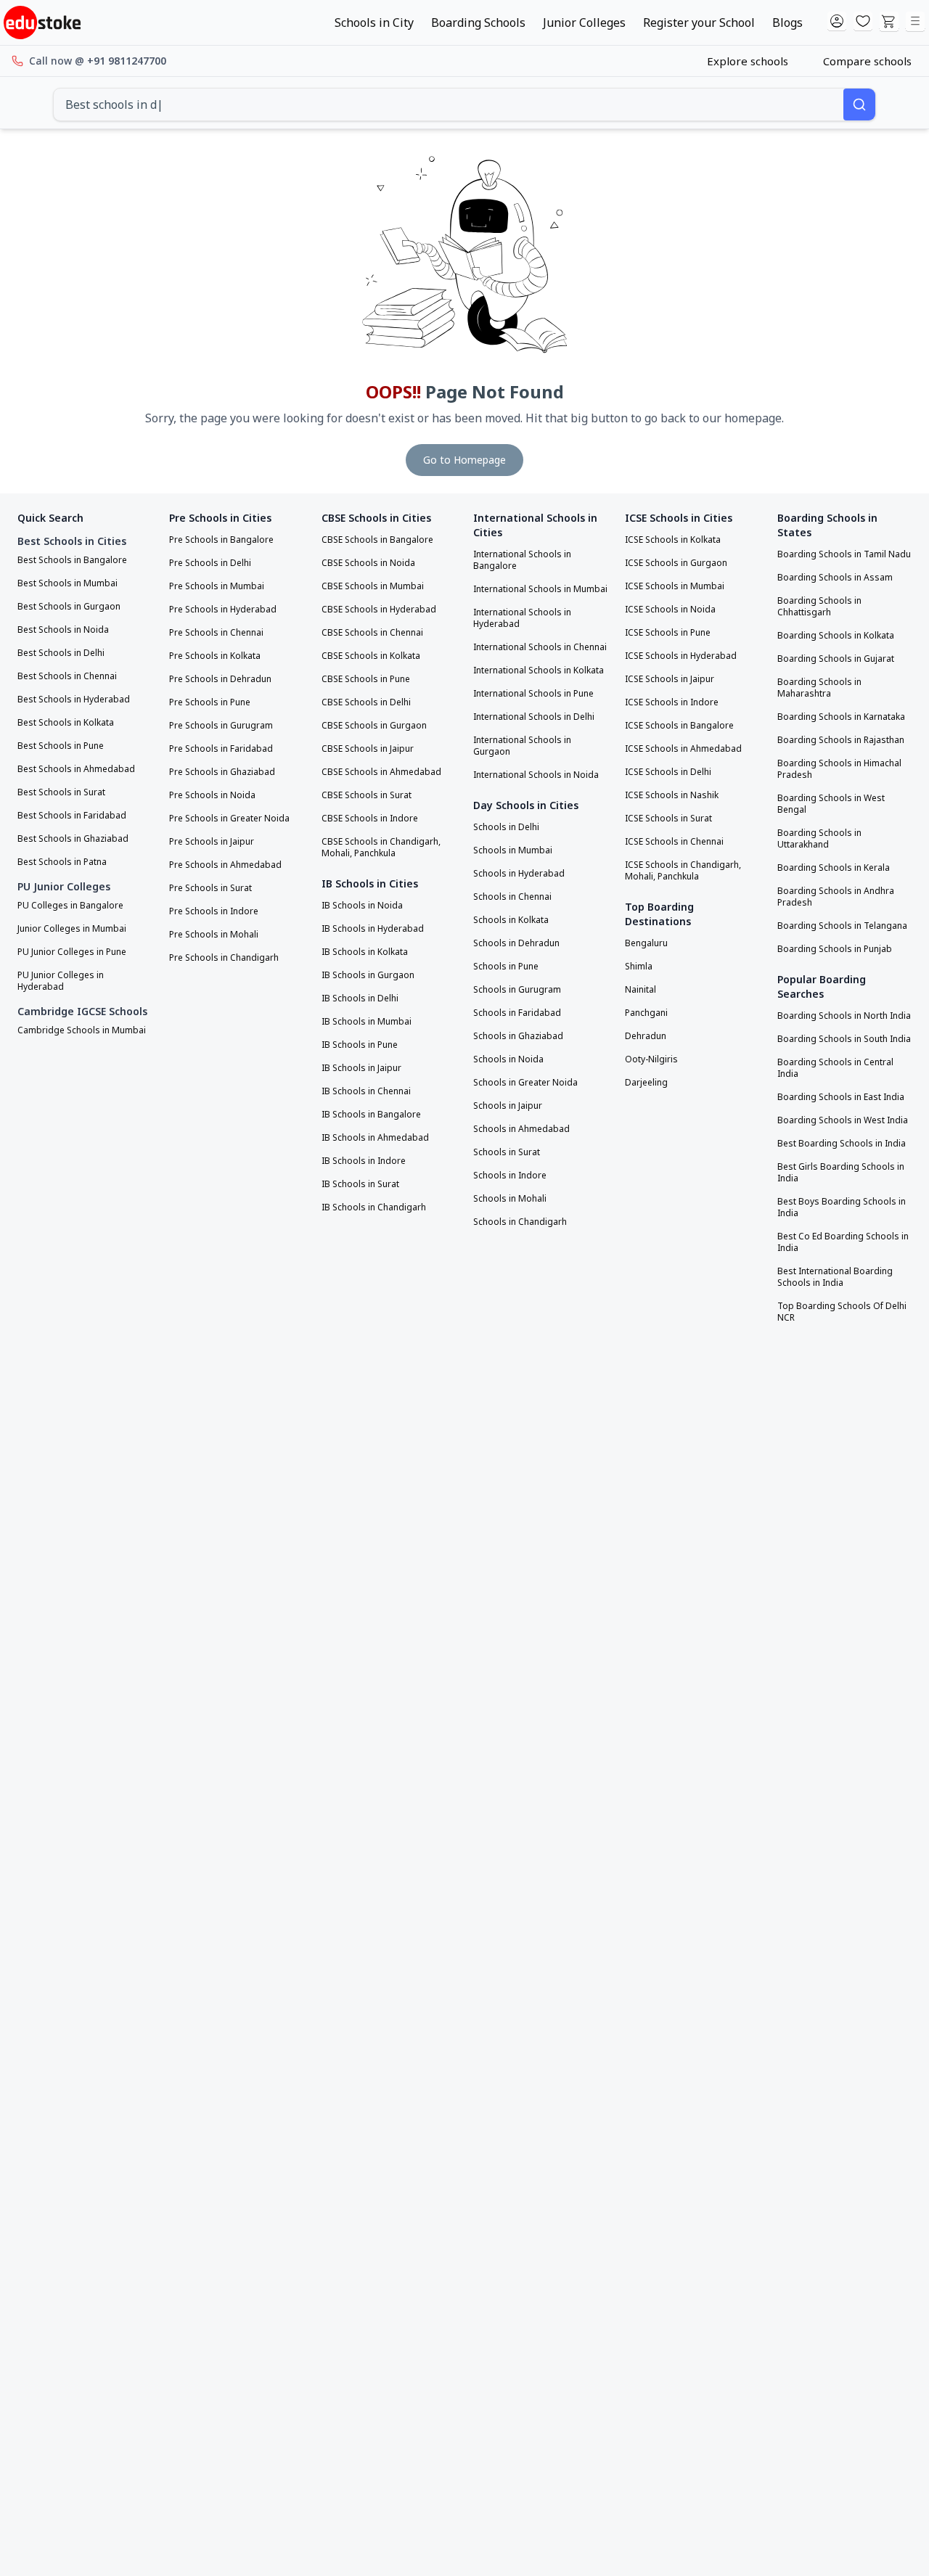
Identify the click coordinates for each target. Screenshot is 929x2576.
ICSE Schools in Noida (670, 610)
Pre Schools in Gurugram (221, 726)
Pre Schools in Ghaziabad (222, 772)
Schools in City (374, 22)
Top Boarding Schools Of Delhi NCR (842, 1312)
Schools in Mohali (510, 1199)
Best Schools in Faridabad (72, 816)
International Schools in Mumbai (540, 589)
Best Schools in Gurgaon (69, 607)
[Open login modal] (837, 22)
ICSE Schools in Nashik (672, 795)
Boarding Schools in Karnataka (841, 717)
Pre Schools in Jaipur (212, 842)
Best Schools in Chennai (67, 676)
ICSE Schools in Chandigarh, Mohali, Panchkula (683, 871)
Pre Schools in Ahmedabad (225, 865)
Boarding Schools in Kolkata (836, 636)
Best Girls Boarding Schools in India (841, 1173)
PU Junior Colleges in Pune (72, 952)
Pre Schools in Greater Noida (229, 819)
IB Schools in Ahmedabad (375, 1138)
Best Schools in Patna (62, 862)
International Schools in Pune (533, 694)
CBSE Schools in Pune (366, 679)
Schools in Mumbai (513, 850)
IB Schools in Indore (364, 1161)
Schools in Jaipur (508, 1106)
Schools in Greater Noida (525, 1083)
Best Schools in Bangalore (72, 560)
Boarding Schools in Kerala (834, 868)
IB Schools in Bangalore (371, 1115)
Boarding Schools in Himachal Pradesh (839, 769)
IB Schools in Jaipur (361, 1068)
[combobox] (449, 104)
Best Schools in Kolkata (66, 723)
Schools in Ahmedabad (521, 1129)
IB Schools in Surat (360, 1184)
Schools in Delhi (506, 827)
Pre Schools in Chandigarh (224, 958)
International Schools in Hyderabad (522, 618)
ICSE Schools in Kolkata (673, 540)
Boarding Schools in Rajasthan (841, 740)
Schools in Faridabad (517, 1013)
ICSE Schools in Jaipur (670, 679)
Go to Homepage (464, 460)
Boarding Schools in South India (844, 1039)
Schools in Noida (508, 1059)
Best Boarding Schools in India (842, 1144)
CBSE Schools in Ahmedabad (381, 772)
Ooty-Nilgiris (651, 1059)
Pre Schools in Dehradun (220, 679)
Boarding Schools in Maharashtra (819, 688)
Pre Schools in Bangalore (221, 540)
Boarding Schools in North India (844, 1016)
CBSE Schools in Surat (367, 795)
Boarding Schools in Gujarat (836, 659)
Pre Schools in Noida (212, 795)
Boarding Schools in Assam (835, 578)
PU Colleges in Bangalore (70, 906)
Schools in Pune (506, 967)
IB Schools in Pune (360, 1045)
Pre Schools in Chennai (216, 633)
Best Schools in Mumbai (67, 583)
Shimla (639, 967)
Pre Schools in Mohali (214, 935)
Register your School (699, 22)
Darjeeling (646, 1083)
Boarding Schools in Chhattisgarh (819, 607)
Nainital (641, 990)
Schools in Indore (510, 1176)
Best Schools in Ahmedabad (76, 769)
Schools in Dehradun (516, 943)
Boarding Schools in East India (841, 1097)
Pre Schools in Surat (210, 888)
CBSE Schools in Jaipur (368, 749)
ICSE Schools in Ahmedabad (683, 749)
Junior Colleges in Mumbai (72, 929)
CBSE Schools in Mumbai (373, 586)
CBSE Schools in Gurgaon (374, 726)
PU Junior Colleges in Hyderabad (61, 981)
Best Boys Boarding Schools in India (842, 1207)
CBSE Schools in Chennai (372, 633)
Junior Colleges (584, 22)
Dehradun (646, 1036)
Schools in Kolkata (511, 920)
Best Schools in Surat (61, 792)
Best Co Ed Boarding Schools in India (843, 1242)
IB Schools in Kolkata (365, 952)
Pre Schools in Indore (214, 911)
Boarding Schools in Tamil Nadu (844, 554)
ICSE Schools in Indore (672, 702)
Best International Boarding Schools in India (835, 1277)
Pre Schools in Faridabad (221, 749)
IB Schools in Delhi (360, 998)
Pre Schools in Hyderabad (223, 610)
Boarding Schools (478, 22)
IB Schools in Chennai (366, 1091)
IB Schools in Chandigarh (374, 1207)
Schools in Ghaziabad (518, 1036)
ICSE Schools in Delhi (668, 772)
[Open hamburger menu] (915, 22)
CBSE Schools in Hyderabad (379, 610)
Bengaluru (646, 943)
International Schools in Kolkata (539, 670)
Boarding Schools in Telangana (842, 926)
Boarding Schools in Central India (835, 1068)
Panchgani (646, 1013)
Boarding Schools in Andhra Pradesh (836, 897)
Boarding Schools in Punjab (835, 949)
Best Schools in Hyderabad (74, 700)
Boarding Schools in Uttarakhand (819, 839)
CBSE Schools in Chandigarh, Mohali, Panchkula (381, 848)
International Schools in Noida (536, 775)
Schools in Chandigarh (520, 1222)
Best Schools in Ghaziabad (73, 839)
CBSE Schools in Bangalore (377, 540)
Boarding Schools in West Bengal (831, 804)
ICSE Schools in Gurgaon (676, 563)
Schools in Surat (507, 1152)
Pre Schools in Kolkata (215, 656)
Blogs (787, 22)
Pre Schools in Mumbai (217, 586)
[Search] (859, 104)
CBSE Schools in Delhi (366, 702)
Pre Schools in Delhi (210, 563)
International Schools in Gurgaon (522, 746)
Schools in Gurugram (517, 990)
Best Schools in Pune (61, 746)
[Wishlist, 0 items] (863, 22)
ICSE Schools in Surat (668, 819)
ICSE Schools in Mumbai (675, 586)
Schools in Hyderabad (519, 874)
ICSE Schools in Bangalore (679, 726)
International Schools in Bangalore (522, 560)
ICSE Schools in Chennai (674, 842)
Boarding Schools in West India (843, 1120)
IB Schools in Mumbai (367, 1022)
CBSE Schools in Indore (370, 819)
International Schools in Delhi (534, 717)
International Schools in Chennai (540, 647)
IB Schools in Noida (362, 906)
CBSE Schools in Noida (368, 563)
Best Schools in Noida (63, 630)
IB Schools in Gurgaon (368, 975)
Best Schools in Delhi (61, 653)
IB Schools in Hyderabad (373, 929)
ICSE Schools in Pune (668, 633)
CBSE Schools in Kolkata (371, 656)
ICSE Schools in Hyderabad (681, 656)
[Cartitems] (889, 22)
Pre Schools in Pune (210, 702)
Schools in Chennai (512, 897)
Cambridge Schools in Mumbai (82, 1030)
